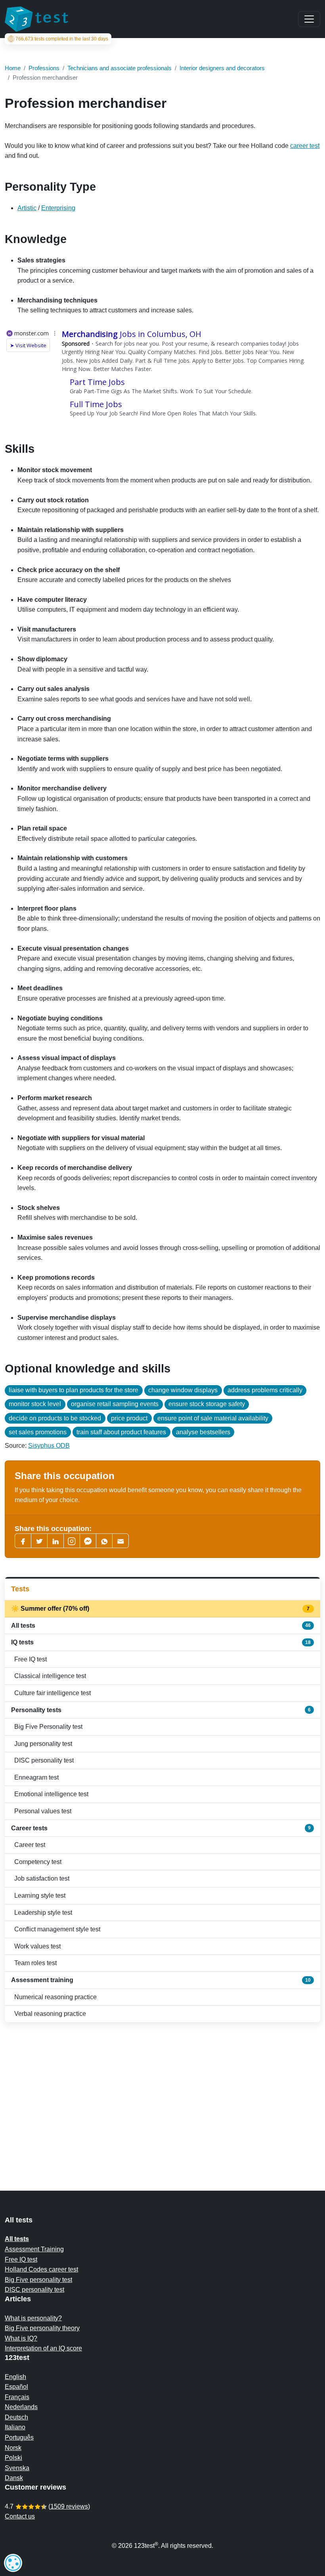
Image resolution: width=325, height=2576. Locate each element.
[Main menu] (309, 19)
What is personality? (33, 2318)
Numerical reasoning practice (55, 1997)
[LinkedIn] (55, 1541)
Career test (30, 1845)
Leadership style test (43, 1913)
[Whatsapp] (104, 1541)
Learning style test (40, 1896)
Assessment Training (34, 2249)
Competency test (38, 1862)
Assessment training (161, 1980)
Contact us (20, 2516)
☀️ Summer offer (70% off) (161, 1609)
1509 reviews (69, 2506)
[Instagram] (72, 1541)
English (15, 2377)
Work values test (37, 1946)
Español (16, 2387)
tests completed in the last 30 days (62, 39)
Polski (13, 2458)
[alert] (13, 2563)
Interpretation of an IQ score (43, 2348)
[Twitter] (39, 1541)
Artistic (27, 208)
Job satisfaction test (42, 1878)
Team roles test (35, 1963)
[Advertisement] (162, 2091)
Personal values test (43, 1811)
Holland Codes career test (41, 2269)
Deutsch (16, 2417)
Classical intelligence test (50, 1676)
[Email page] (120, 1541)
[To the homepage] (36, 19)
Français (17, 2397)
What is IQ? (21, 2338)
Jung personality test (43, 1744)
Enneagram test (36, 1777)
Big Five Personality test (48, 1727)
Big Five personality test (38, 2280)
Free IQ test (31, 1659)
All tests (161, 1626)
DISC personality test (44, 1760)
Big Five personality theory (42, 2328)
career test (305, 146)
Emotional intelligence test (51, 1794)
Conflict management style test (57, 1929)
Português (19, 2437)
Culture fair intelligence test (53, 1693)
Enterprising (58, 208)
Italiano (15, 2427)
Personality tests (161, 1710)
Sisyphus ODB (49, 1446)
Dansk (14, 2478)
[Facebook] (23, 1541)
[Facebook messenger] (88, 1541)
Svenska (17, 2468)
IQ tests (161, 1642)
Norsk (13, 2448)
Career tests (161, 1828)
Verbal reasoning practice (50, 2014)
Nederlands (21, 2407)
